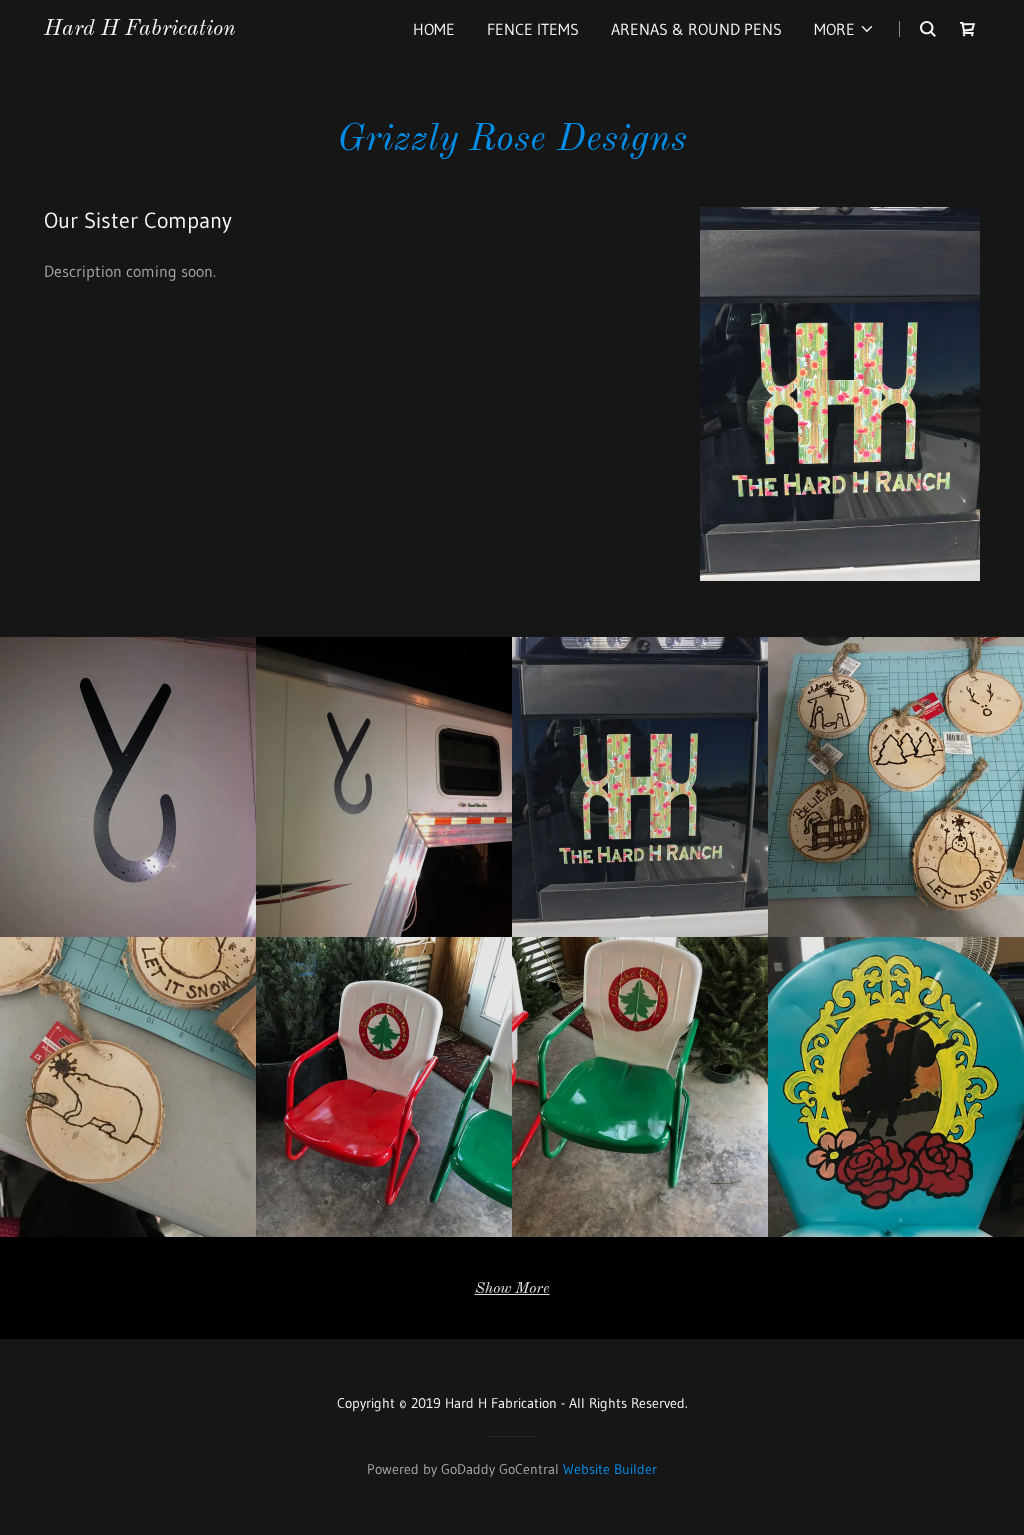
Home (434, 29)
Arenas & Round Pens (696, 29)
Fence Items (533, 29)
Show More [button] (512, 1289)
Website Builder (610, 1469)
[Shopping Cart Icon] (968, 29)
